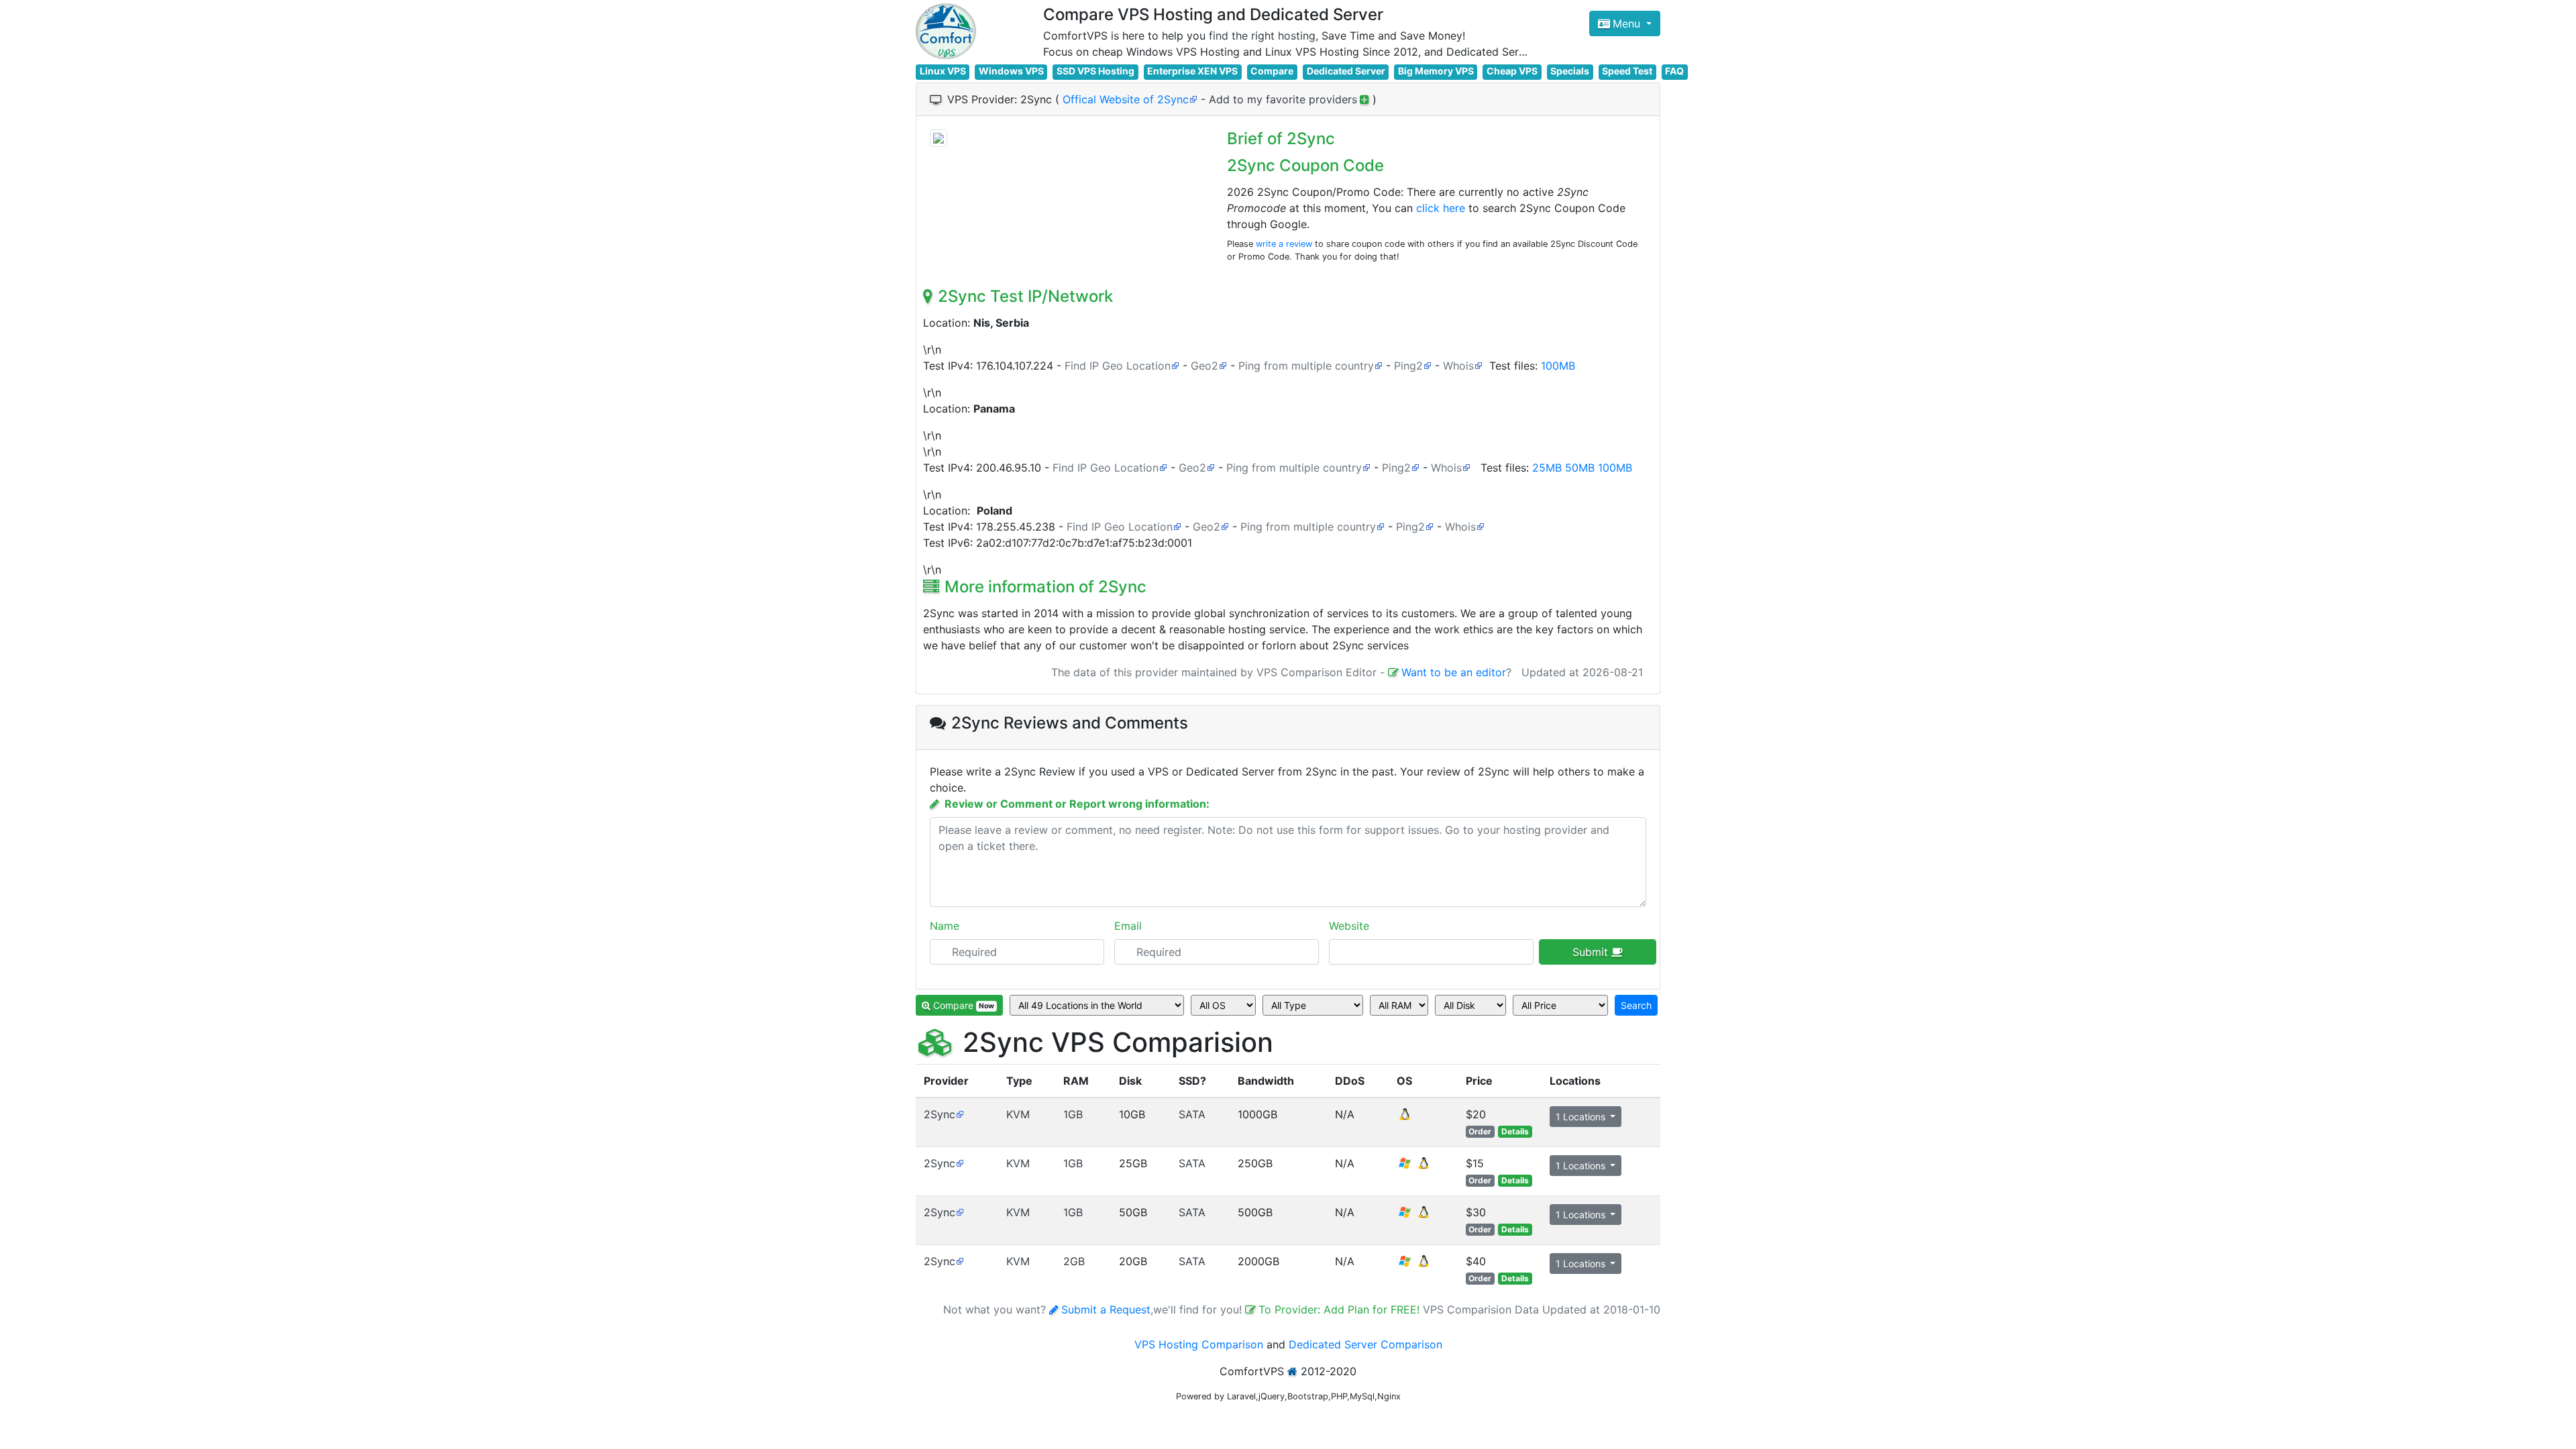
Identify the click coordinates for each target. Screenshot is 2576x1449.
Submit (1592, 952)
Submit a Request (1106, 1309)
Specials (1570, 71)
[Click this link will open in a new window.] (938, 138)
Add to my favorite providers (1283, 99)
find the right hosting (1262, 36)
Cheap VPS (1512, 71)
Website (1349, 926)
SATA (1192, 1114)
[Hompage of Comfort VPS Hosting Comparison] (946, 31)
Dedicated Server (1346, 71)
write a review (1284, 244)
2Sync (940, 1114)
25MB (1547, 468)
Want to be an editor (1454, 672)
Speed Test (1627, 71)
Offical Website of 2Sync (1126, 99)
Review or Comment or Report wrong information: (1077, 804)
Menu (1628, 23)
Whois (1458, 366)
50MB (1580, 468)
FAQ (1674, 71)
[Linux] (1405, 1118)
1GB (1073, 1114)
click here (1441, 208)
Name (945, 926)
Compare (1272, 71)
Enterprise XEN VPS (1192, 71)
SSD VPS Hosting (1095, 71)
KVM (1018, 1114)
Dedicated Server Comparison (1365, 1344)
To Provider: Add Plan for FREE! (1341, 1309)
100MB (1558, 366)
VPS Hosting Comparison (1199, 1344)
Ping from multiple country (1306, 366)
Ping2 (1408, 366)
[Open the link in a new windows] (960, 1114)
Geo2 (1204, 366)
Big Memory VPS (1436, 71)
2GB (1074, 1261)
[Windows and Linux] (1414, 1167)
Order (1480, 1131)
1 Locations (1582, 1117)
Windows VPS (1011, 71)
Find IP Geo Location (1118, 366)
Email (1128, 926)
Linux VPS (943, 71)
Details (1515, 1131)
